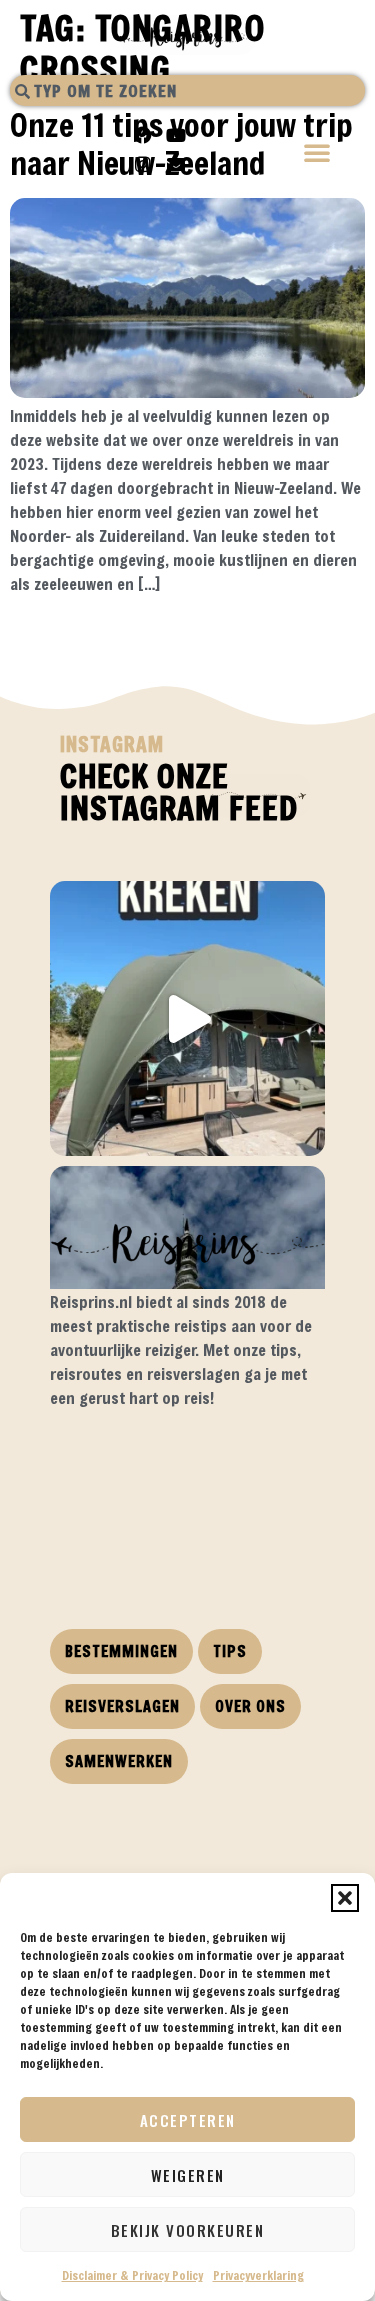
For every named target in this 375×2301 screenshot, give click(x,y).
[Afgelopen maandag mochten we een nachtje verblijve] (187, 1018)
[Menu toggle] (318, 154)
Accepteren (188, 2120)
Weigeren (188, 2175)
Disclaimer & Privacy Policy (132, 2275)
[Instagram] (143, 164)
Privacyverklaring (258, 2275)
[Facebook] (143, 135)
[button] (345, 1898)
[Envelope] (176, 164)
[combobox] (187, 90)
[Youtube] (176, 135)
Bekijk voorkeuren (188, 2230)
